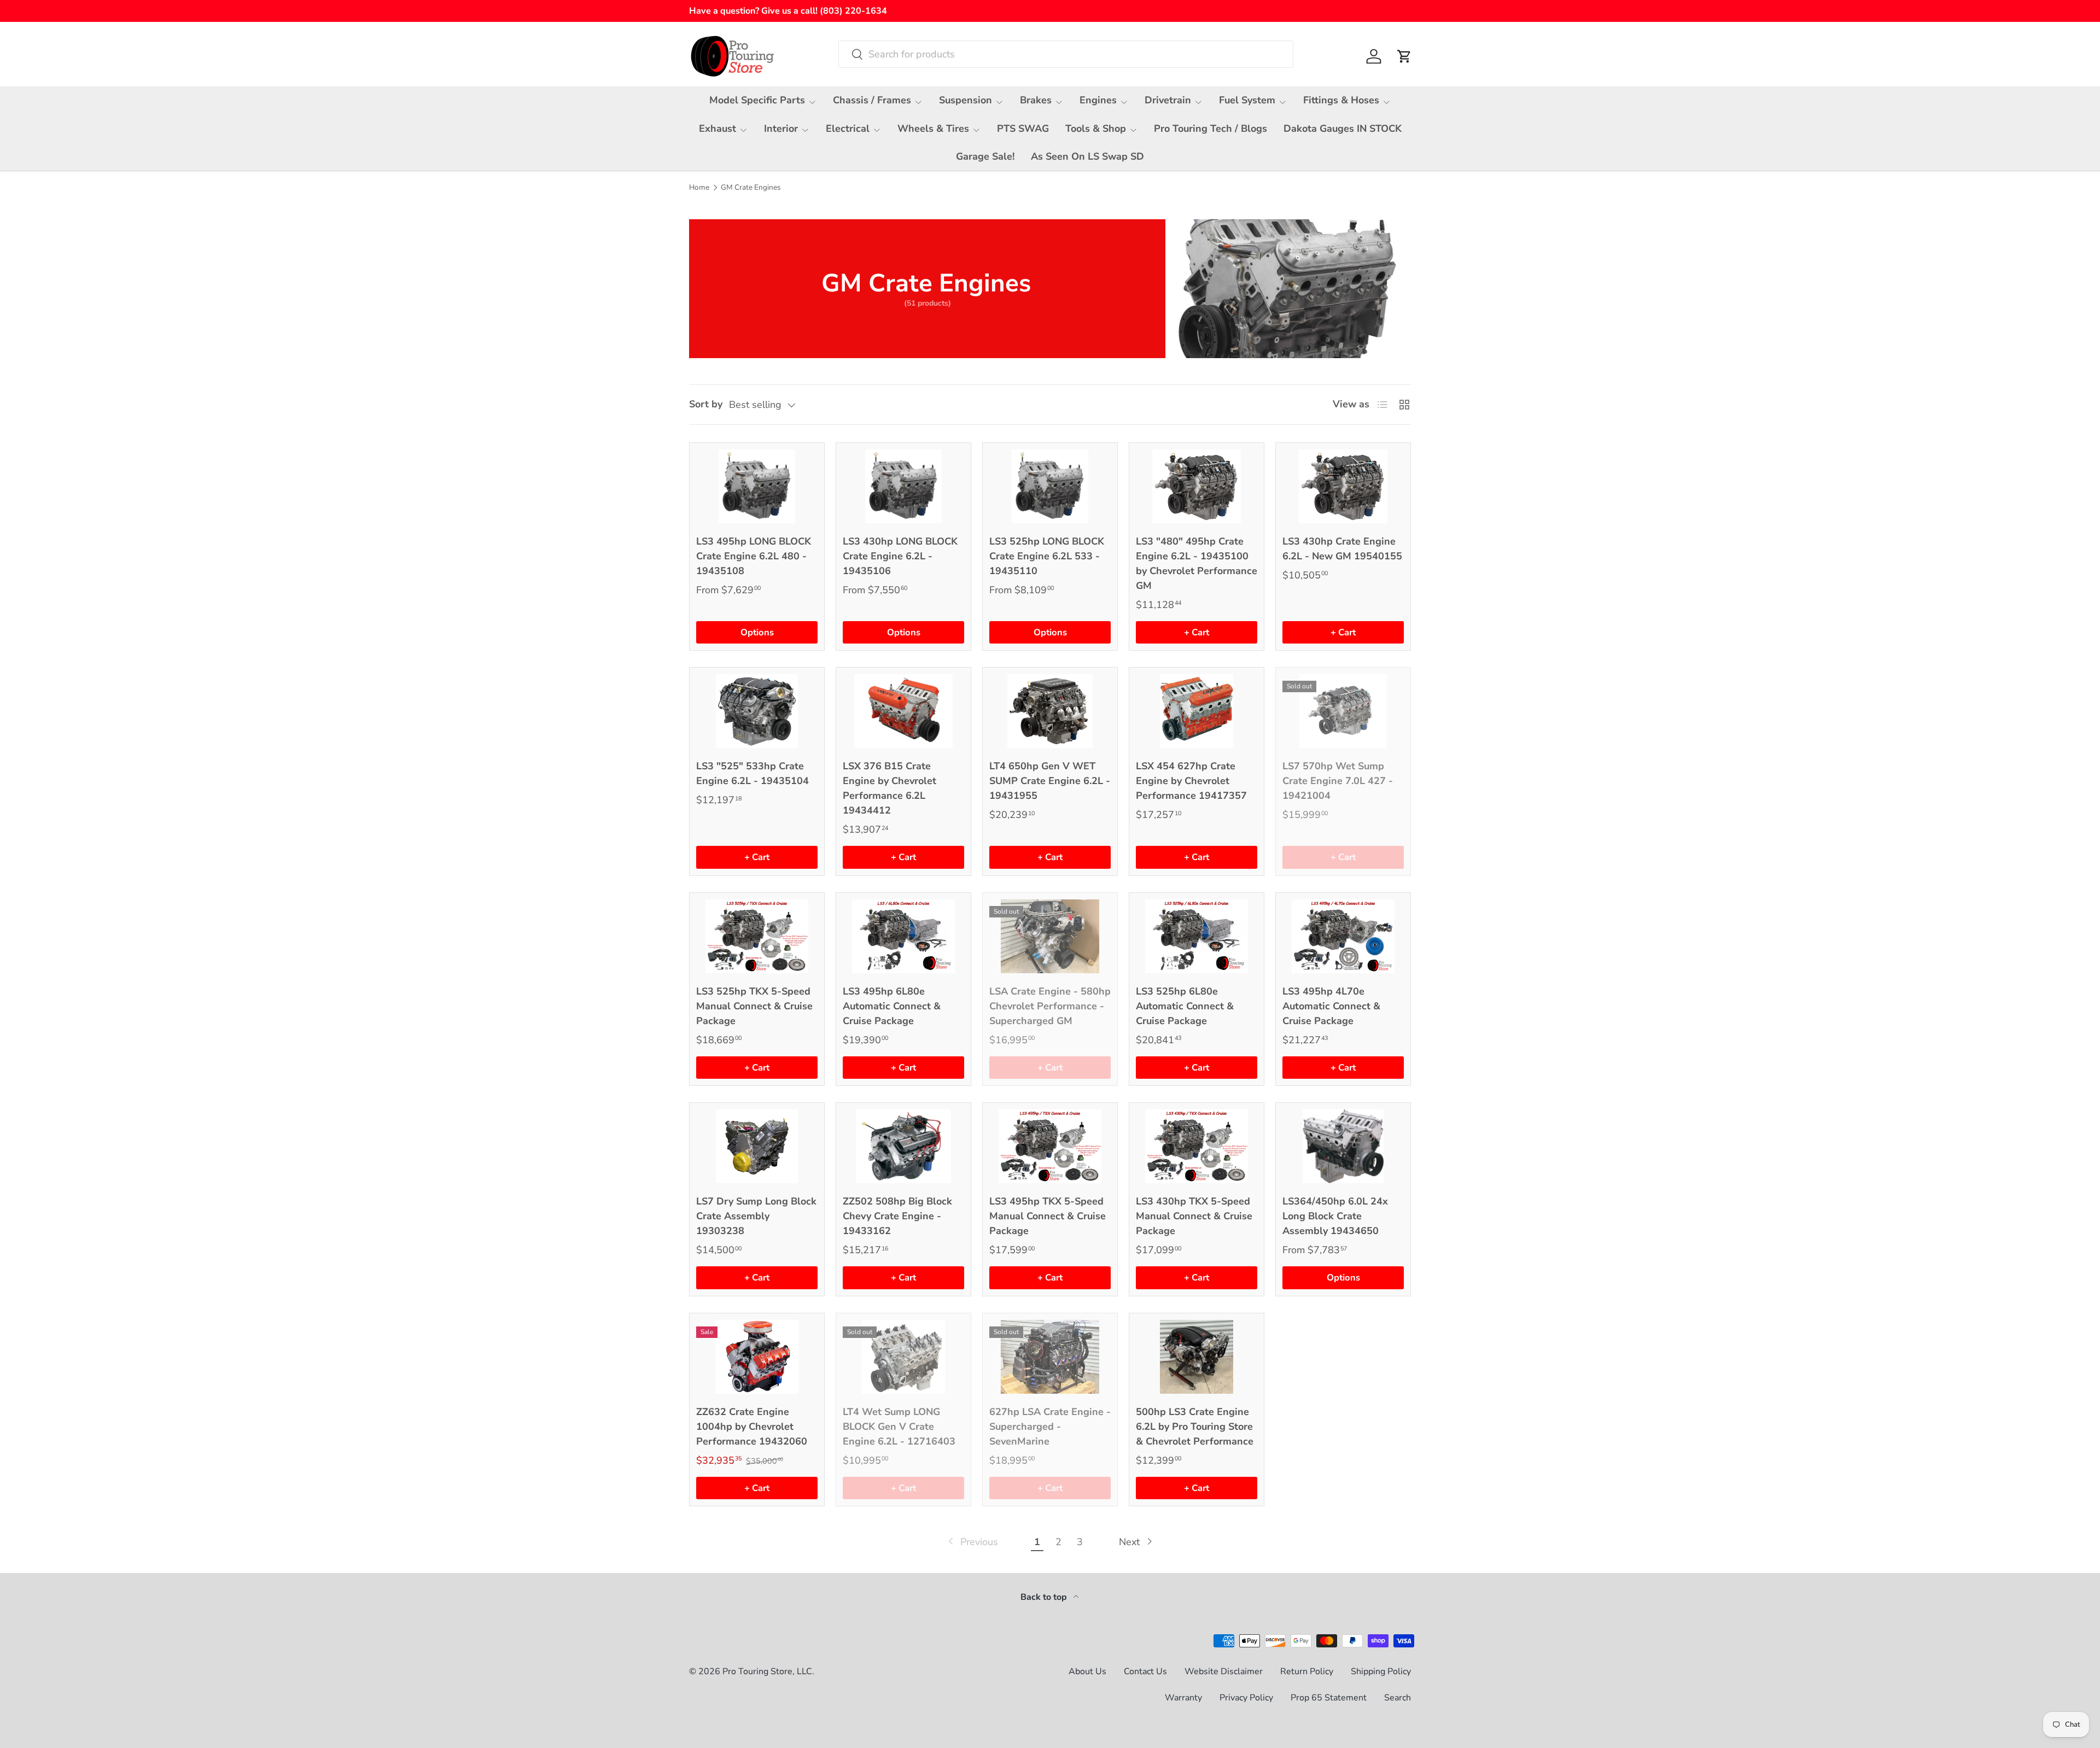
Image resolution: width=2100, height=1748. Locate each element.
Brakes (1036, 100)
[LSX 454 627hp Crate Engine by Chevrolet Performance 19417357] (1197, 711)
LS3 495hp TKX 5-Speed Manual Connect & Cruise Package (1048, 1216)
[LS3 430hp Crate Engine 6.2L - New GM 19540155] (1343, 486)
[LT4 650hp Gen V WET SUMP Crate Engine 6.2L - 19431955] (1050, 711)
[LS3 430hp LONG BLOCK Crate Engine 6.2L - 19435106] (903, 486)
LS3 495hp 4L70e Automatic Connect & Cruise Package (1331, 1006)
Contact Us (1145, 1671)
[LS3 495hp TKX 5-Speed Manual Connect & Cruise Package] (1050, 1146)
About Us (1087, 1671)
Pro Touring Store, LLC (767, 1671)
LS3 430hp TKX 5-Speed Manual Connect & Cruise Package (1194, 1216)
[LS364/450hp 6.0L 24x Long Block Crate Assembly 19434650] (1343, 1146)
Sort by (706, 404)
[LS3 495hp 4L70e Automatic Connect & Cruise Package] (1343, 936)
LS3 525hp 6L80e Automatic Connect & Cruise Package (1185, 1006)
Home (699, 188)
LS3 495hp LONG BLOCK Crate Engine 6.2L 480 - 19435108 (754, 556)
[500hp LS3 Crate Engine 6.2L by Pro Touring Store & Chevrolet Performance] (1197, 1357)
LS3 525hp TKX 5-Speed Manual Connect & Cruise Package (754, 1006)
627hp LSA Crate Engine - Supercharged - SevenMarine (1050, 1427)
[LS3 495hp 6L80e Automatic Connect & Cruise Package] (903, 936)
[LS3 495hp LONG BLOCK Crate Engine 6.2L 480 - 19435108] (757, 486)
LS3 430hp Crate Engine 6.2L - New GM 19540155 (1342, 549)
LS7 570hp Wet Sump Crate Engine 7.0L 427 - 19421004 (1338, 781)
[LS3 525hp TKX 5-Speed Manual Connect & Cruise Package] (757, 936)
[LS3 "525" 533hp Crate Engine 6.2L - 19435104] (757, 711)
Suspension (966, 100)
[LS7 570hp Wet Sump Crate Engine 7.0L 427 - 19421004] (1343, 711)
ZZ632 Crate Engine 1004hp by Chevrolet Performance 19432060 (752, 1427)
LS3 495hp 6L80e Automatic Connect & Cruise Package (892, 1006)
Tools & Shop (1096, 128)
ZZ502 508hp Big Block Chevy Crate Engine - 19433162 (897, 1216)
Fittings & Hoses (1341, 100)
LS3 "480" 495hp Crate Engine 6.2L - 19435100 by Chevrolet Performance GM (1197, 563)
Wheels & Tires (933, 128)
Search (1398, 1698)
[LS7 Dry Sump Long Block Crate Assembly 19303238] (757, 1146)
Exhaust (717, 128)
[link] (972, 1542)
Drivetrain (1168, 100)
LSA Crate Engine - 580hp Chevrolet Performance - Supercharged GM (1050, 1006)
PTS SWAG (1023, 128)
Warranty (1183, 1698)
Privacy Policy (1246, 1698)
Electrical (848, 128)
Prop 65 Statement (1329, 1698)
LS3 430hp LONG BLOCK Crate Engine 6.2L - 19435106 (900, 556)
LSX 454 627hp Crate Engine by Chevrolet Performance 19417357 (1191, 781)
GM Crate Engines (751, 188)
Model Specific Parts (757, 100)
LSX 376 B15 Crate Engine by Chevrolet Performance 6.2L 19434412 (889, 788)
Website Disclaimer (1224, 1671)
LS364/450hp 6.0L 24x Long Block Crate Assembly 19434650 (1335, 1216)
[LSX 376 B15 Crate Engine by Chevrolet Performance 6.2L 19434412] (903, 711)
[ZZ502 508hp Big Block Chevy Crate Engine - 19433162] (903, 1146)
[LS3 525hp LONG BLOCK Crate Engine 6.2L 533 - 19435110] (1050, 486)
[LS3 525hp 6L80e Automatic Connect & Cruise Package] (1197, 936)
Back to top (1045, 1597)
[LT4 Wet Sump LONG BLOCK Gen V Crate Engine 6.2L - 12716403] (903, 1357)
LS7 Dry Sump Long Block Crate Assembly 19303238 (756, 1216)
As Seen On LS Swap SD (1087, 156)
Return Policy (1307, 1671)
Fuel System (1247, 100)
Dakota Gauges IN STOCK (1343, 128)
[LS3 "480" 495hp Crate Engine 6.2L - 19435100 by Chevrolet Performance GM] (1197, 486)
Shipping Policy (1381, 1671)
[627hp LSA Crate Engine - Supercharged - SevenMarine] (1050, 1357)
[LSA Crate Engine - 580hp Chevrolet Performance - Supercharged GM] (1050, 936)
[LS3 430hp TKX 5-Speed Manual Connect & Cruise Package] (1197, 1146)
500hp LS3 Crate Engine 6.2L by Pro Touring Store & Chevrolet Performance (1195, 1427)
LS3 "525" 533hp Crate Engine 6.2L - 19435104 (752, 773)
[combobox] (1066, 54)
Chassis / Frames (872, 100)
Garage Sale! (985, 156)
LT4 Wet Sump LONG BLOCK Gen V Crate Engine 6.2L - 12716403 (899, 1427)
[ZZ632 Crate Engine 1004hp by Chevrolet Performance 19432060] (757, 1357)
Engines (1098, 100)
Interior (781, 128)
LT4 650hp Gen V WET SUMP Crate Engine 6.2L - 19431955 (1050, 781)
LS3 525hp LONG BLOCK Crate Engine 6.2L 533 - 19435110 (1047, 556)
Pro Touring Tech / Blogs (1211, 128)
